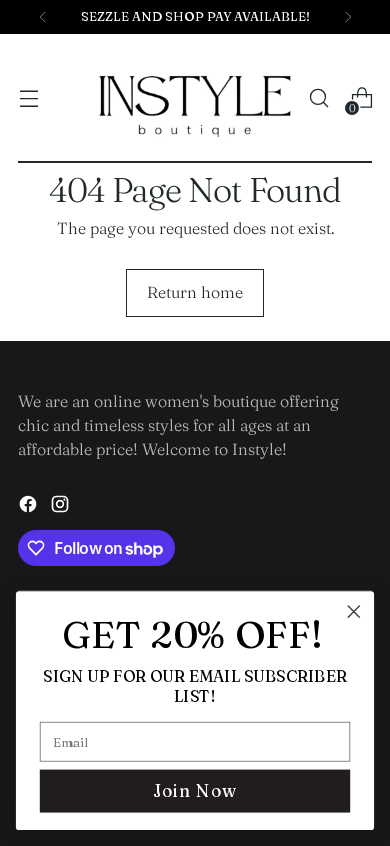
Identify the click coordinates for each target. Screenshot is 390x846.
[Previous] (43, 17)
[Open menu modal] (28, 98)
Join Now (195, 791)
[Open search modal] (318, 98)
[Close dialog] (354, 612)
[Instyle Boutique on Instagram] (62, 507)
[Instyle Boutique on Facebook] (30, 507)
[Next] (348, 17)
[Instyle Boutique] (195, 98)
